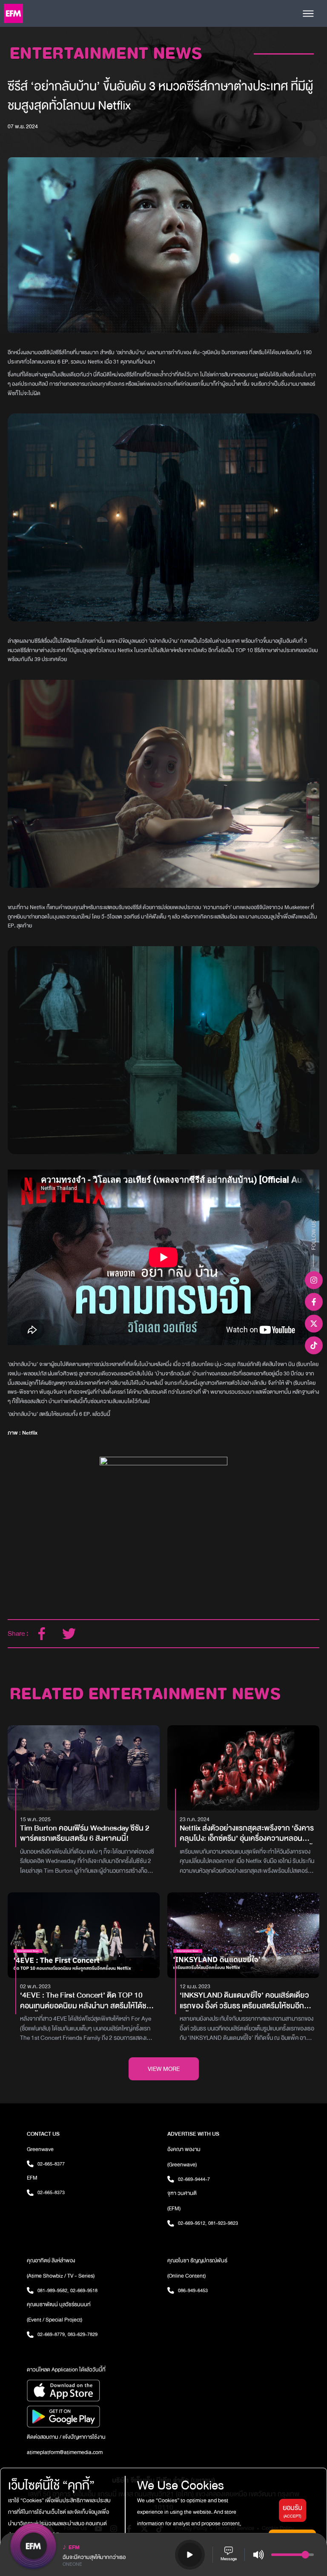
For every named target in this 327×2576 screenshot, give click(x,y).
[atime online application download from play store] (93, 2417)
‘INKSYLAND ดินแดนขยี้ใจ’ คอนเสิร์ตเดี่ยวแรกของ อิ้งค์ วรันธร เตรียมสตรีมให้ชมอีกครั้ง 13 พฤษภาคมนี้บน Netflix (244, 2001)
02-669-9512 (192, 2223)
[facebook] (42, 1634)
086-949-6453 (193, 2290)
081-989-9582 (53, 2290)
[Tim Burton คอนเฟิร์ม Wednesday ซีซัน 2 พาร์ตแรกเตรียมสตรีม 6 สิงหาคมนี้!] (84, 1768)
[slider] (305, 2555)
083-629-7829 (83, 2334)
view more (164, 2069)
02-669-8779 (52, 2334)
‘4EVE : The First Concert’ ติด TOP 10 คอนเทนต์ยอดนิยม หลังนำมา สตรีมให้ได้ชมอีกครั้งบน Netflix (86, 2001)
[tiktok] (314, 1345)
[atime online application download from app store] (93, 2391)
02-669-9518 (84, 2290)
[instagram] (314, 1280)
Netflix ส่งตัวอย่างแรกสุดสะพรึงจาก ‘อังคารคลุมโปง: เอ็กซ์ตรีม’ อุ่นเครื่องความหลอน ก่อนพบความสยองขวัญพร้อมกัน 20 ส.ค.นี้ (247, 1834)
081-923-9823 (223, 2223)
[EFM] (13, 13)
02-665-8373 (51, 2192)
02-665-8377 (51, 2164)
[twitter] (69, 1634)
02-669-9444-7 (194, 2179)
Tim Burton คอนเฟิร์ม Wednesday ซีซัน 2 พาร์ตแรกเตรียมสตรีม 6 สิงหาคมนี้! (85, 1834)
